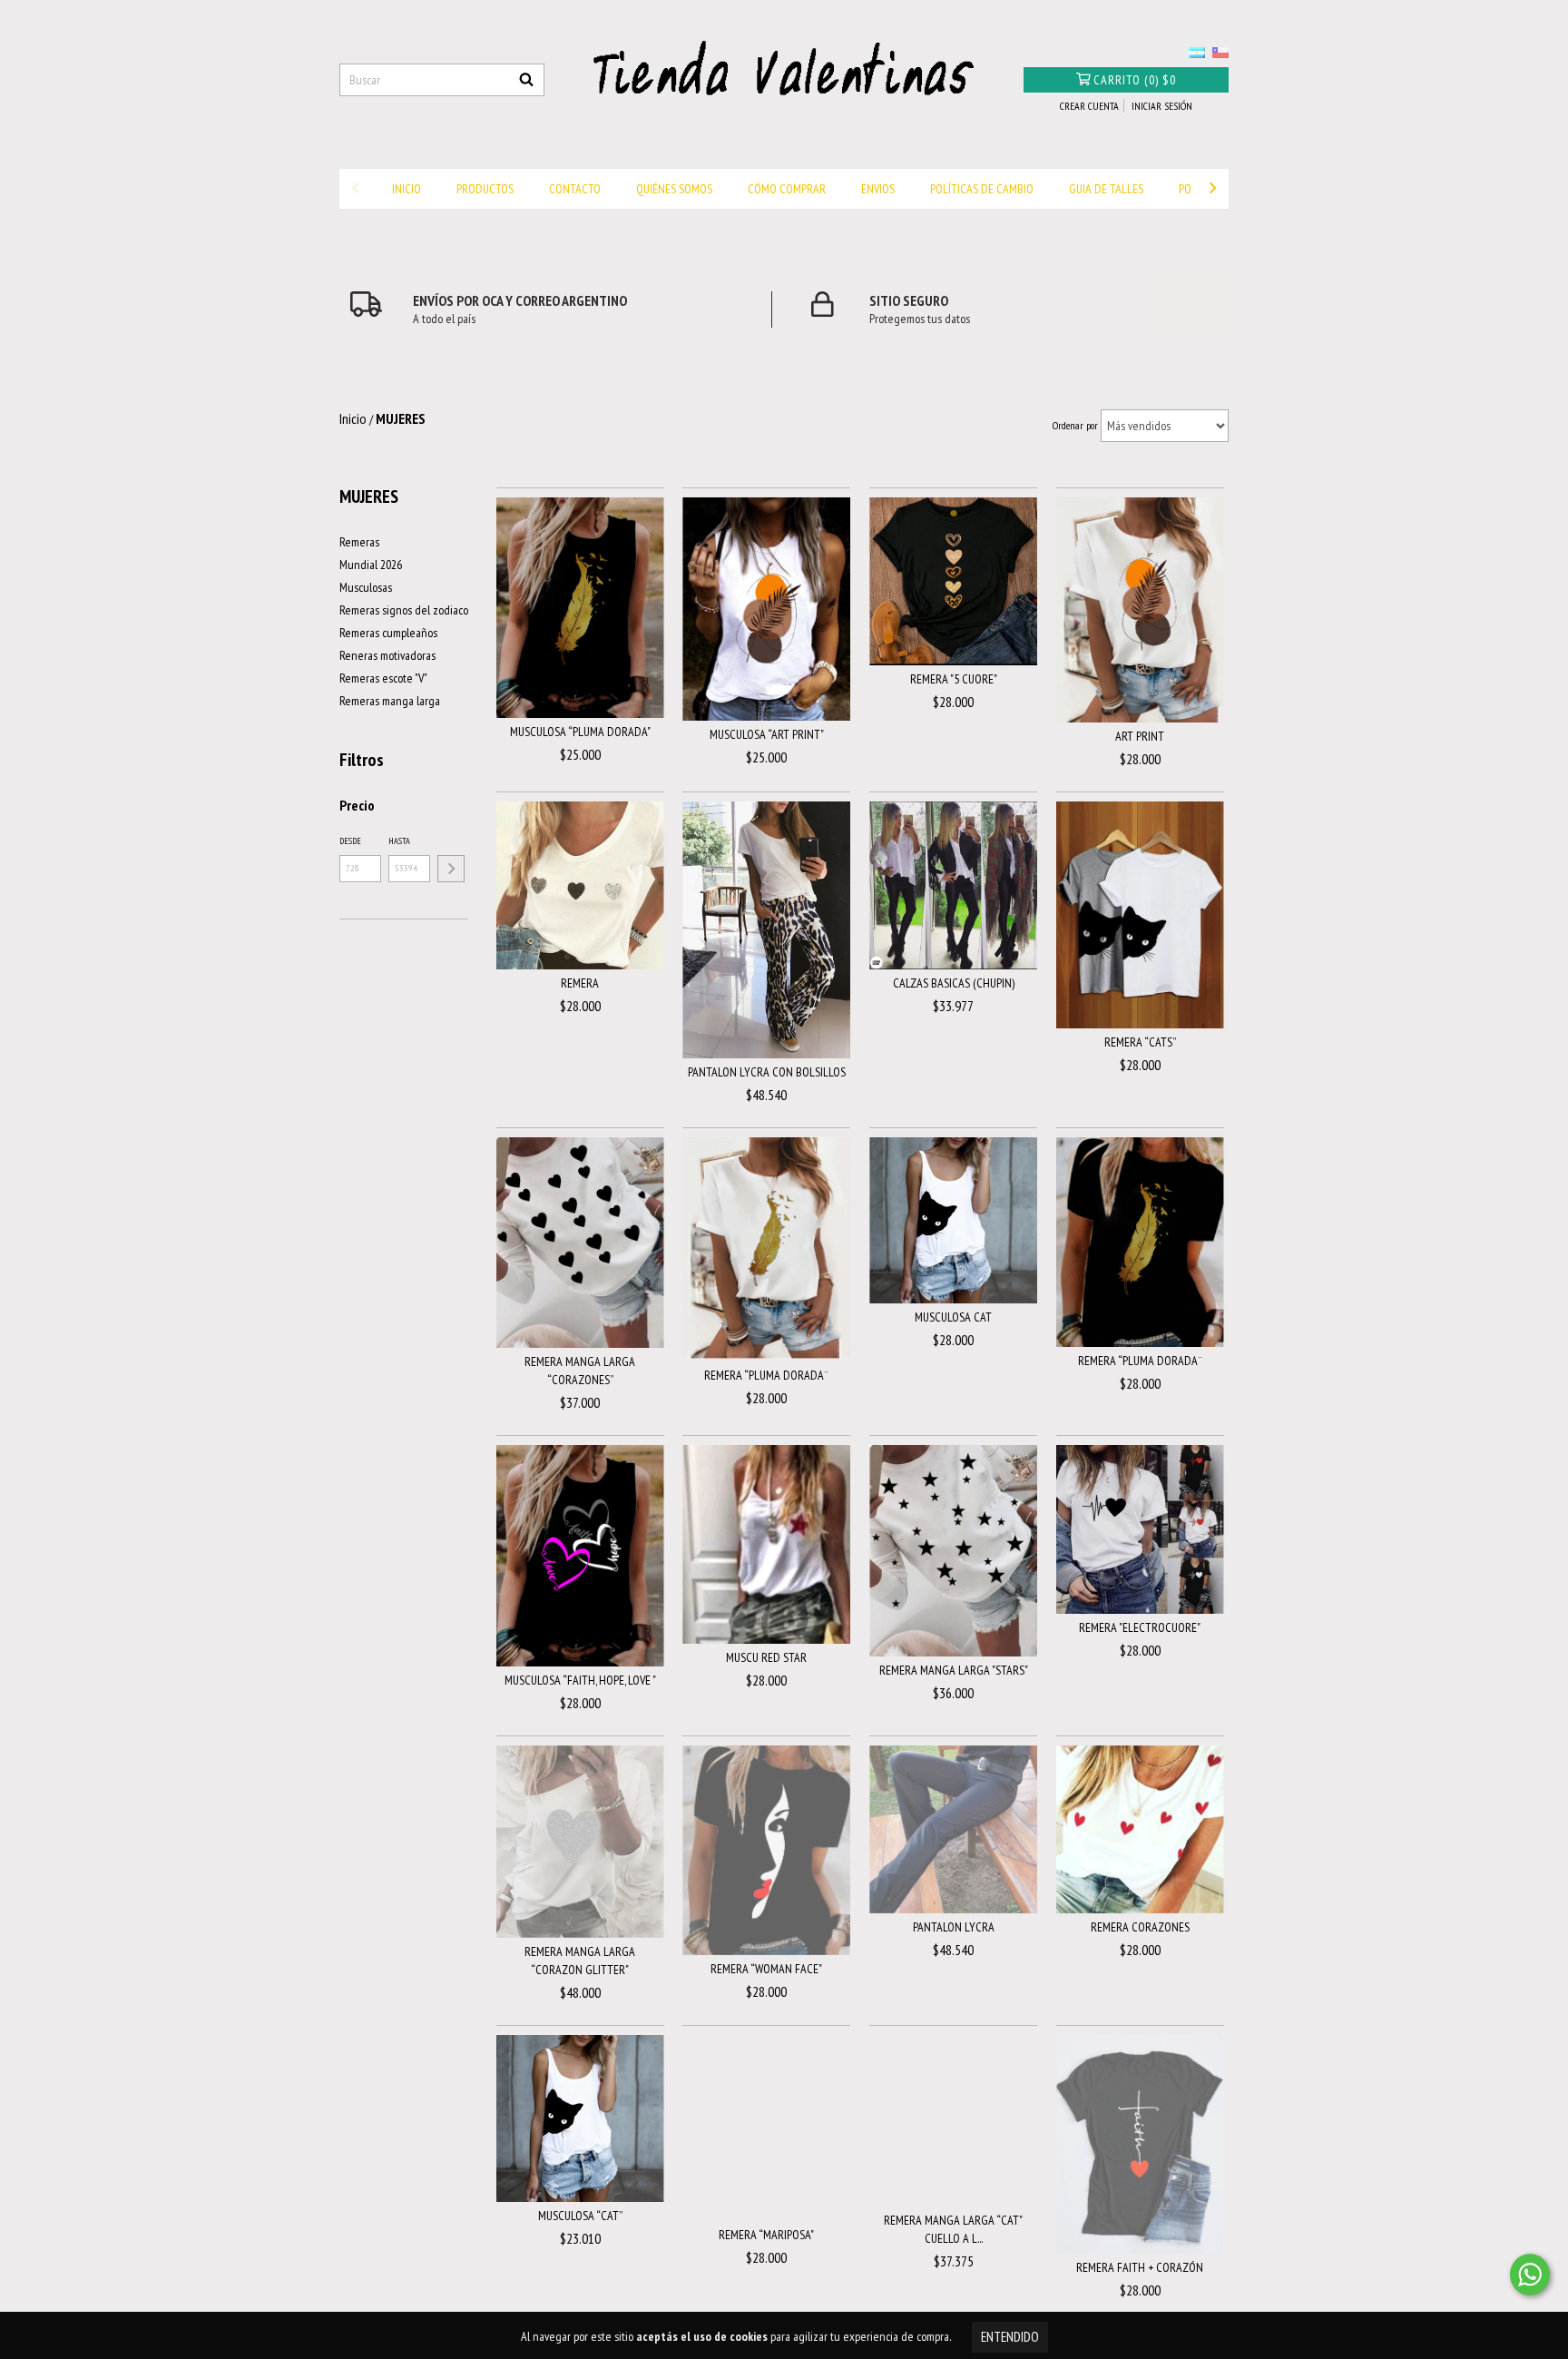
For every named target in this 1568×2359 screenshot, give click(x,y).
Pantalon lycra (954, 1927)
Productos (485, 189)
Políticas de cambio (982, 189)
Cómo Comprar (787, 189)
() (1135, 80)
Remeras (359, 542)
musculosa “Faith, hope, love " (580, 1680)
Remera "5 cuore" (954, 679)
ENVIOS (878, 189)
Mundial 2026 (371, 565)
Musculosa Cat (953, 1317)
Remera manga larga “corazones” (580, 1371)
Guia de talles (1106, 189)
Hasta (399, 841)
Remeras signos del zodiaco (404, 610)
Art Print (1140, 736)
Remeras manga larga (390, 701)
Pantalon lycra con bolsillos (767, 1072)
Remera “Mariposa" (766, 2235)
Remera (580, 983)
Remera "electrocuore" (1140, 1627)
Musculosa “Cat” (580, 2216)
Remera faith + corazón (1140, 2267)
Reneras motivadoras (387, 655)
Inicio (407, 189)
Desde (350, 841)
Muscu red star (766, 1657)
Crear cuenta (1089, 106)
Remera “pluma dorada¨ (766, 1375)
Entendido (1010, 2337)
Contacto (575, 189)
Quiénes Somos (674, 189)
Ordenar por (1075, 425)
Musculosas (366, 587)
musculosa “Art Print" (767, 734)
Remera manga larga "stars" (954, 1670)
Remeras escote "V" (383, 678)
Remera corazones (1140, 1927)
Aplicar (451, 869)
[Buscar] (526, 80)
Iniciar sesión (1162, 106)
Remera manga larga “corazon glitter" (580, 1961)
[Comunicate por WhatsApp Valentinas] (1530, 2275)
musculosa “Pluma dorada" (580, 732)
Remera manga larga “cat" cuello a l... (953, 2229)
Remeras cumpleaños (388, 633)
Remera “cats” (1140, 1042)
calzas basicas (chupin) (954, 983)
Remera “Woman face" (766, 1969)
